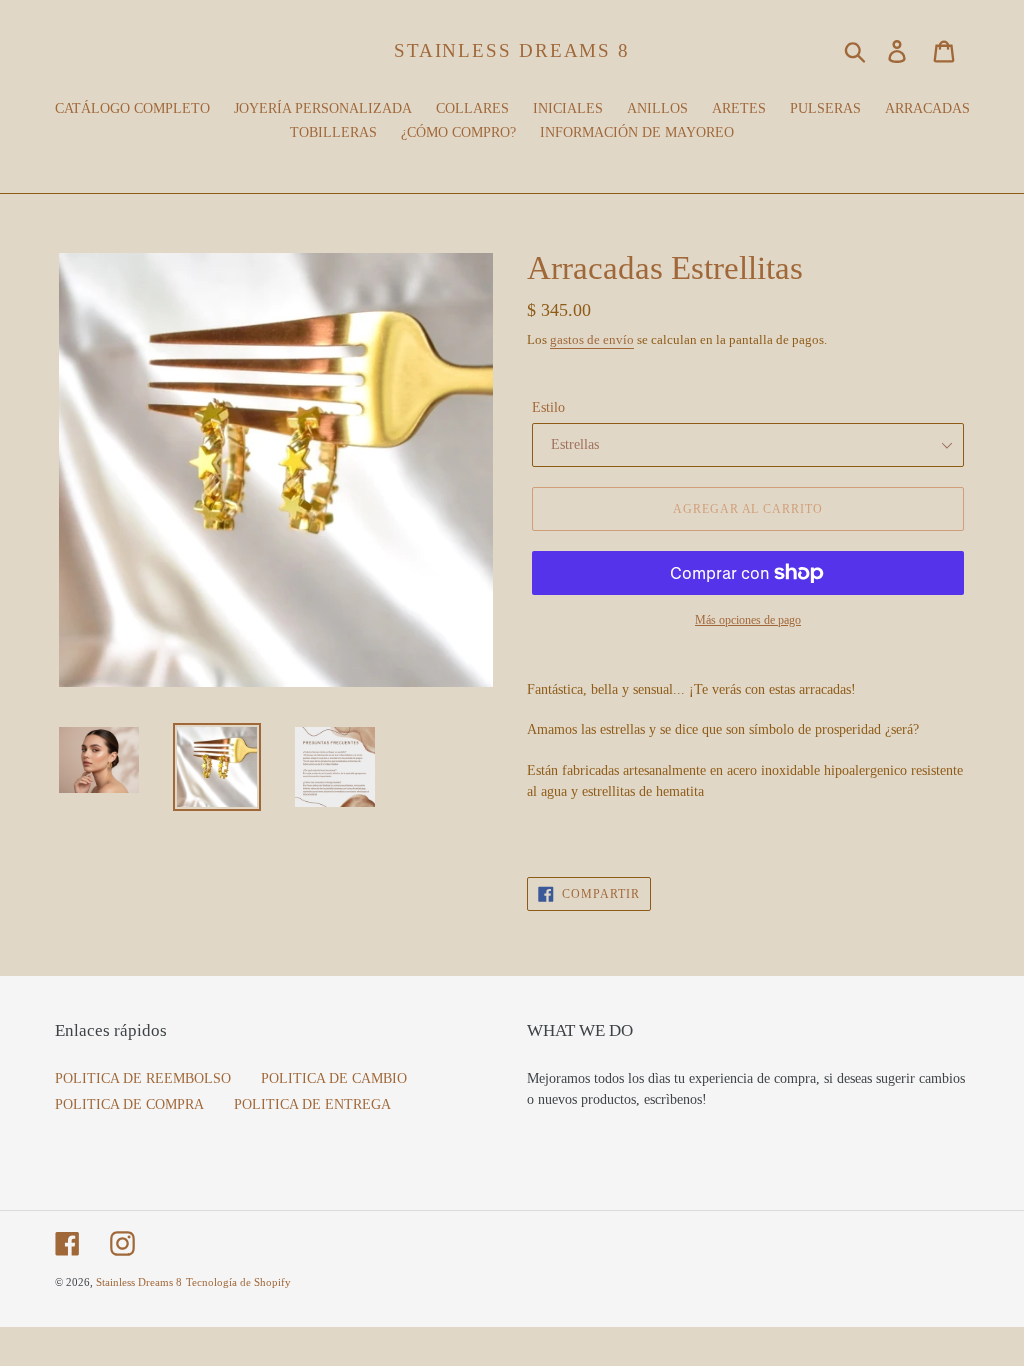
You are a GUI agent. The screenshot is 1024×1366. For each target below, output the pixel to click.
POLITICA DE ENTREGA (312, 1104)
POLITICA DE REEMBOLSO (143, 1078)
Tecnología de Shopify (238, 1282)
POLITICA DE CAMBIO (334, 1078)
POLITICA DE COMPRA (129, 1104)
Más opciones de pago (748, 620)
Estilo (548, 407)
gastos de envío (592, 339)
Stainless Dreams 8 (512, 50)
